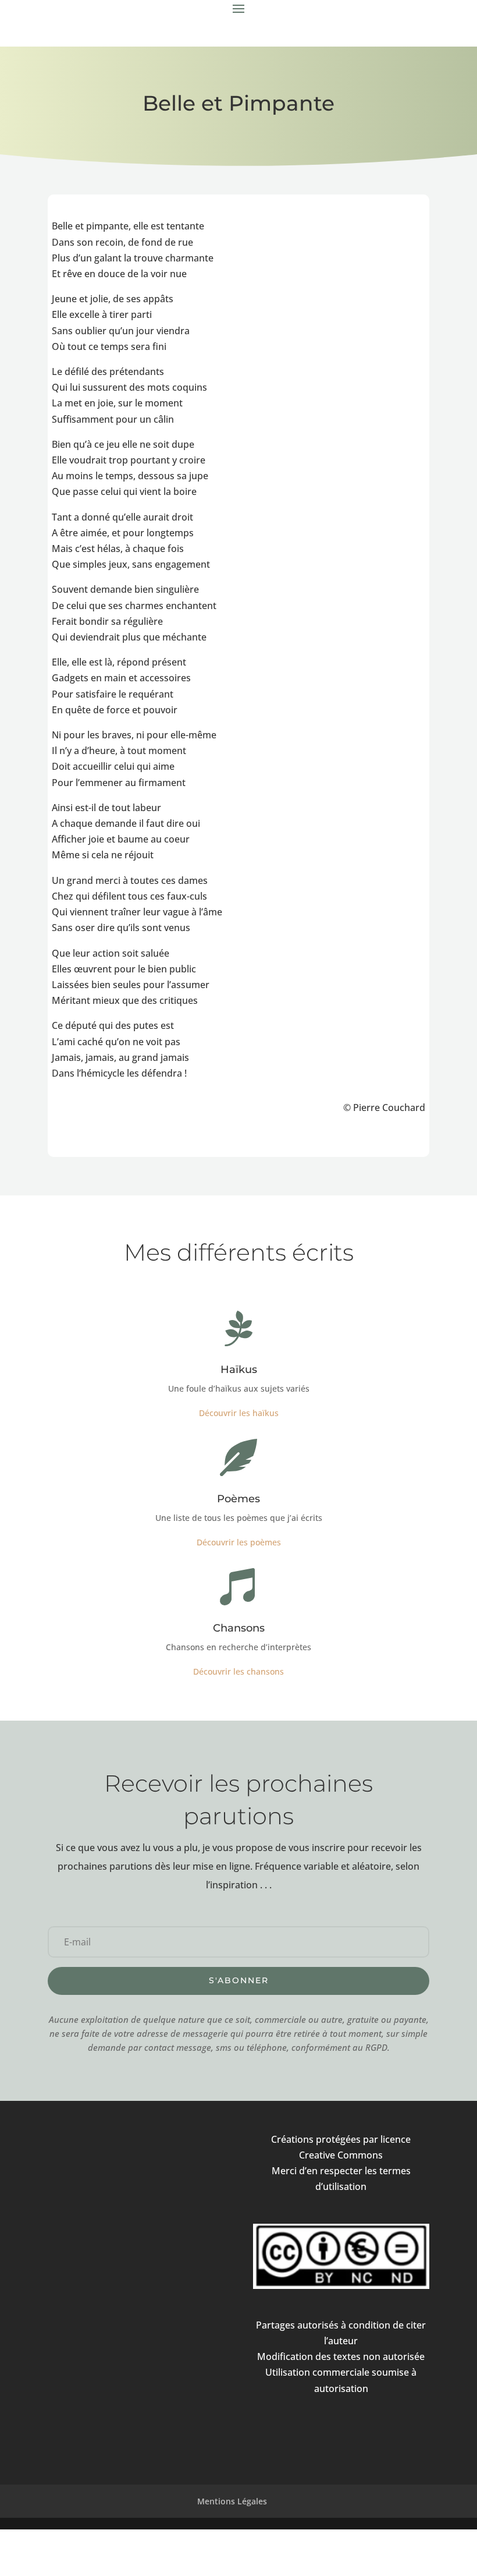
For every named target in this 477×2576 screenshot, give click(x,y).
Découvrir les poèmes (239, 1542)
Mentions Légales (232, 2501)
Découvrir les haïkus (239, 1413)
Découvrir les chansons (238, 1671)
